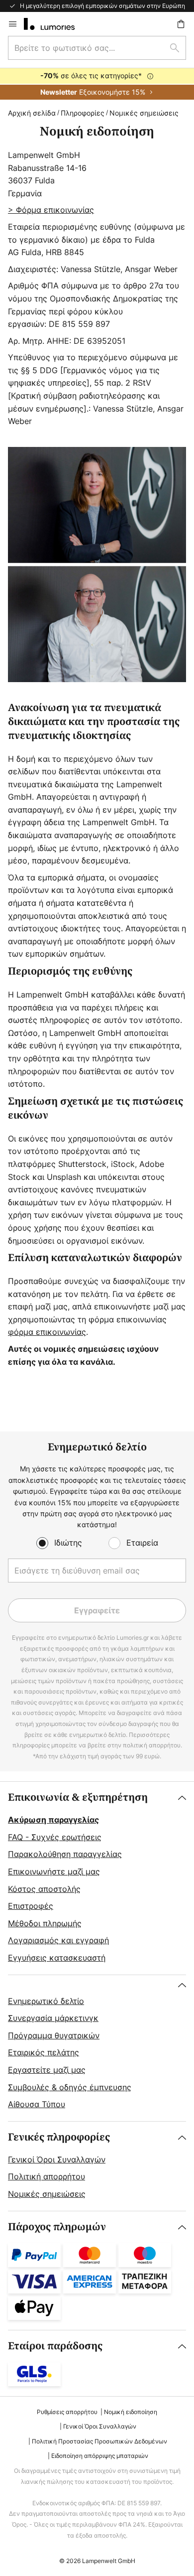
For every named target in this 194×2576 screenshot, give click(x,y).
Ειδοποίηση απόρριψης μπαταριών (100, 2456)
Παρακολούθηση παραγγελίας (65, 1854)
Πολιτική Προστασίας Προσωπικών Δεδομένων (99, 2441)
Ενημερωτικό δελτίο (46, 2001)
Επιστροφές (31, 1906)
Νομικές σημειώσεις (47, 2194)
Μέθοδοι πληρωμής (45, 1923)
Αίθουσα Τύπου (37, 2104)
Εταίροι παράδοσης (55, 2346)
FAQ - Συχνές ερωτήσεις (55, 1837)
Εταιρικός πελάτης (44, 2052)
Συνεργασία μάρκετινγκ (53, 2018)
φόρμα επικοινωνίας (47, 1332)
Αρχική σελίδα (32, 113)
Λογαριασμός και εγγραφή (58, 1940)
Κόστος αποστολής (44, 1889)
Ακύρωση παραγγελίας (53, 1820)
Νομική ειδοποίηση (131, 2412)
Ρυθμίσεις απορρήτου (67, 2412)
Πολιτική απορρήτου (47, 2176)
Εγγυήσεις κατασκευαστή (57, 1958)
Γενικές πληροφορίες (59, 2137)
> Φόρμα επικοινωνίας (51, 210)
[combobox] (97, 48)
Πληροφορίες (83, 113)
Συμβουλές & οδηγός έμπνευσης (70, 2087)
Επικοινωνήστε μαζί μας (54, 1871)
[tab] (97, 1878)
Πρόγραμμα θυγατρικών (54, 2035)
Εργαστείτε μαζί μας (47, 2070)
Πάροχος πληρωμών (57, 2227)
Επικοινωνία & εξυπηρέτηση (78, 1797)
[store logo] (55, 24)
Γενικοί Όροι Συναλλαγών (57, 2159)
